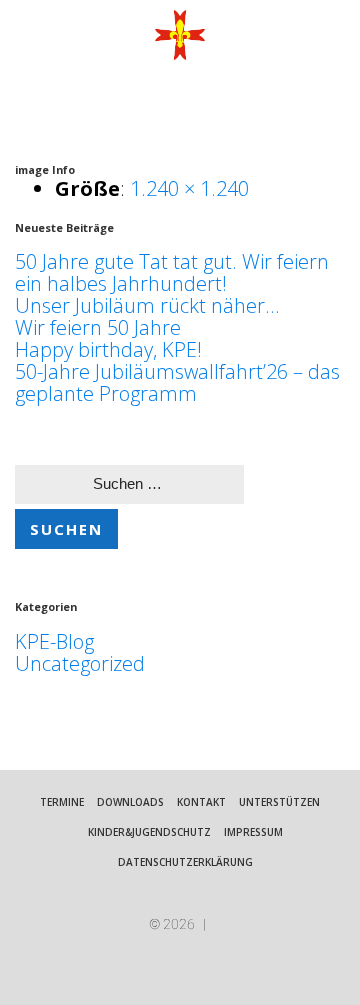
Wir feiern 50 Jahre (98, 327)
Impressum (253, 832)
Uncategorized (80, 663)
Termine (62, 802)
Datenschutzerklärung (185, 862)
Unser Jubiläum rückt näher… (147, 305)
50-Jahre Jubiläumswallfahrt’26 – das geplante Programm (177, 382)
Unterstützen (279, 802)
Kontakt (201, 802)
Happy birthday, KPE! (108, 349)
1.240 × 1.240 (189, 188)
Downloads (130, 802)
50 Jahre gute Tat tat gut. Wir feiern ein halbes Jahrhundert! (172, 272)
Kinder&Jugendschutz (149, 832)
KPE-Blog (54, 641)
